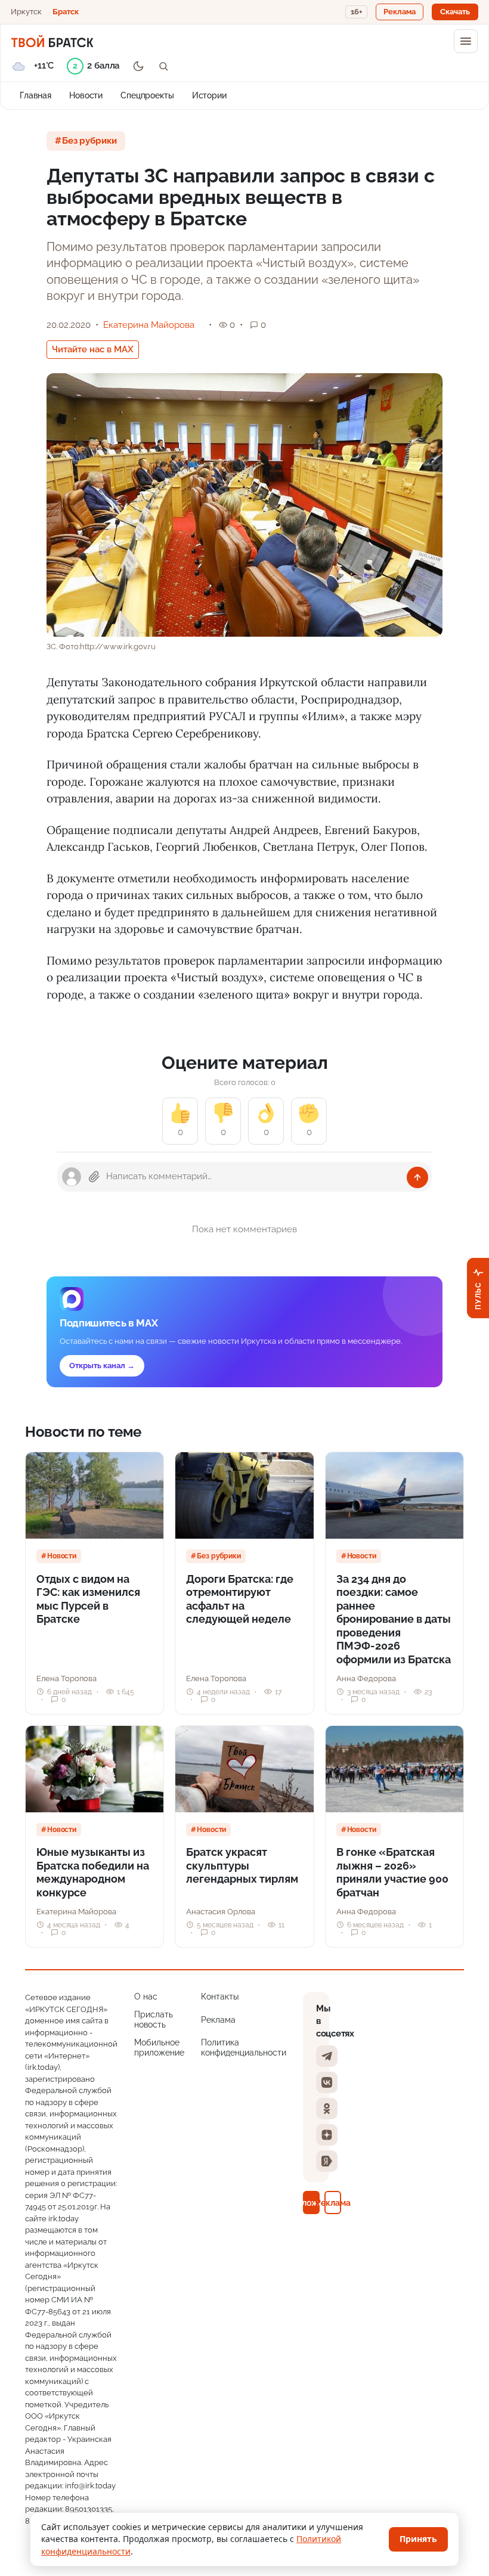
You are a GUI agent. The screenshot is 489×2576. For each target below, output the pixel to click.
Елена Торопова (66, 1678)
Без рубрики (89, 141)
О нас (146, 1997)
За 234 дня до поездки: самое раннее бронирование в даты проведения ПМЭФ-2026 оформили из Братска (394, 1619)
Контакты (220, 1997)
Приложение (311, 2203)
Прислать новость (154, 2020)
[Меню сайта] (466, 41)
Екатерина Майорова (149, 325)
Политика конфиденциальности (244, 2048)
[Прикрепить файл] (94, 1177)
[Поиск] (163, 66)
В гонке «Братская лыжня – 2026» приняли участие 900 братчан (392, 1872)
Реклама (218, 2020)
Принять (418, 2539)
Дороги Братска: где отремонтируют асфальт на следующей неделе (240, 1599)
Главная (35, 95)
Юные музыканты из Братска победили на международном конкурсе (93, 1872)
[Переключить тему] (138, 66)
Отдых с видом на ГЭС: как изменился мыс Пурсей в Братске (88, 1599)
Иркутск (26, 12)
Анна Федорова (366, 1678)
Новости (86, 95)
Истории (209, 95)
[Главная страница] (52, 41)
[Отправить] (417, 1177)
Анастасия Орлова (221, 1912)
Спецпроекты (147, 95)
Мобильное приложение (159, 2048)
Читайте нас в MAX (93, 349)
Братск (66, 12)
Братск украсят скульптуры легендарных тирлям (242, 1865)
